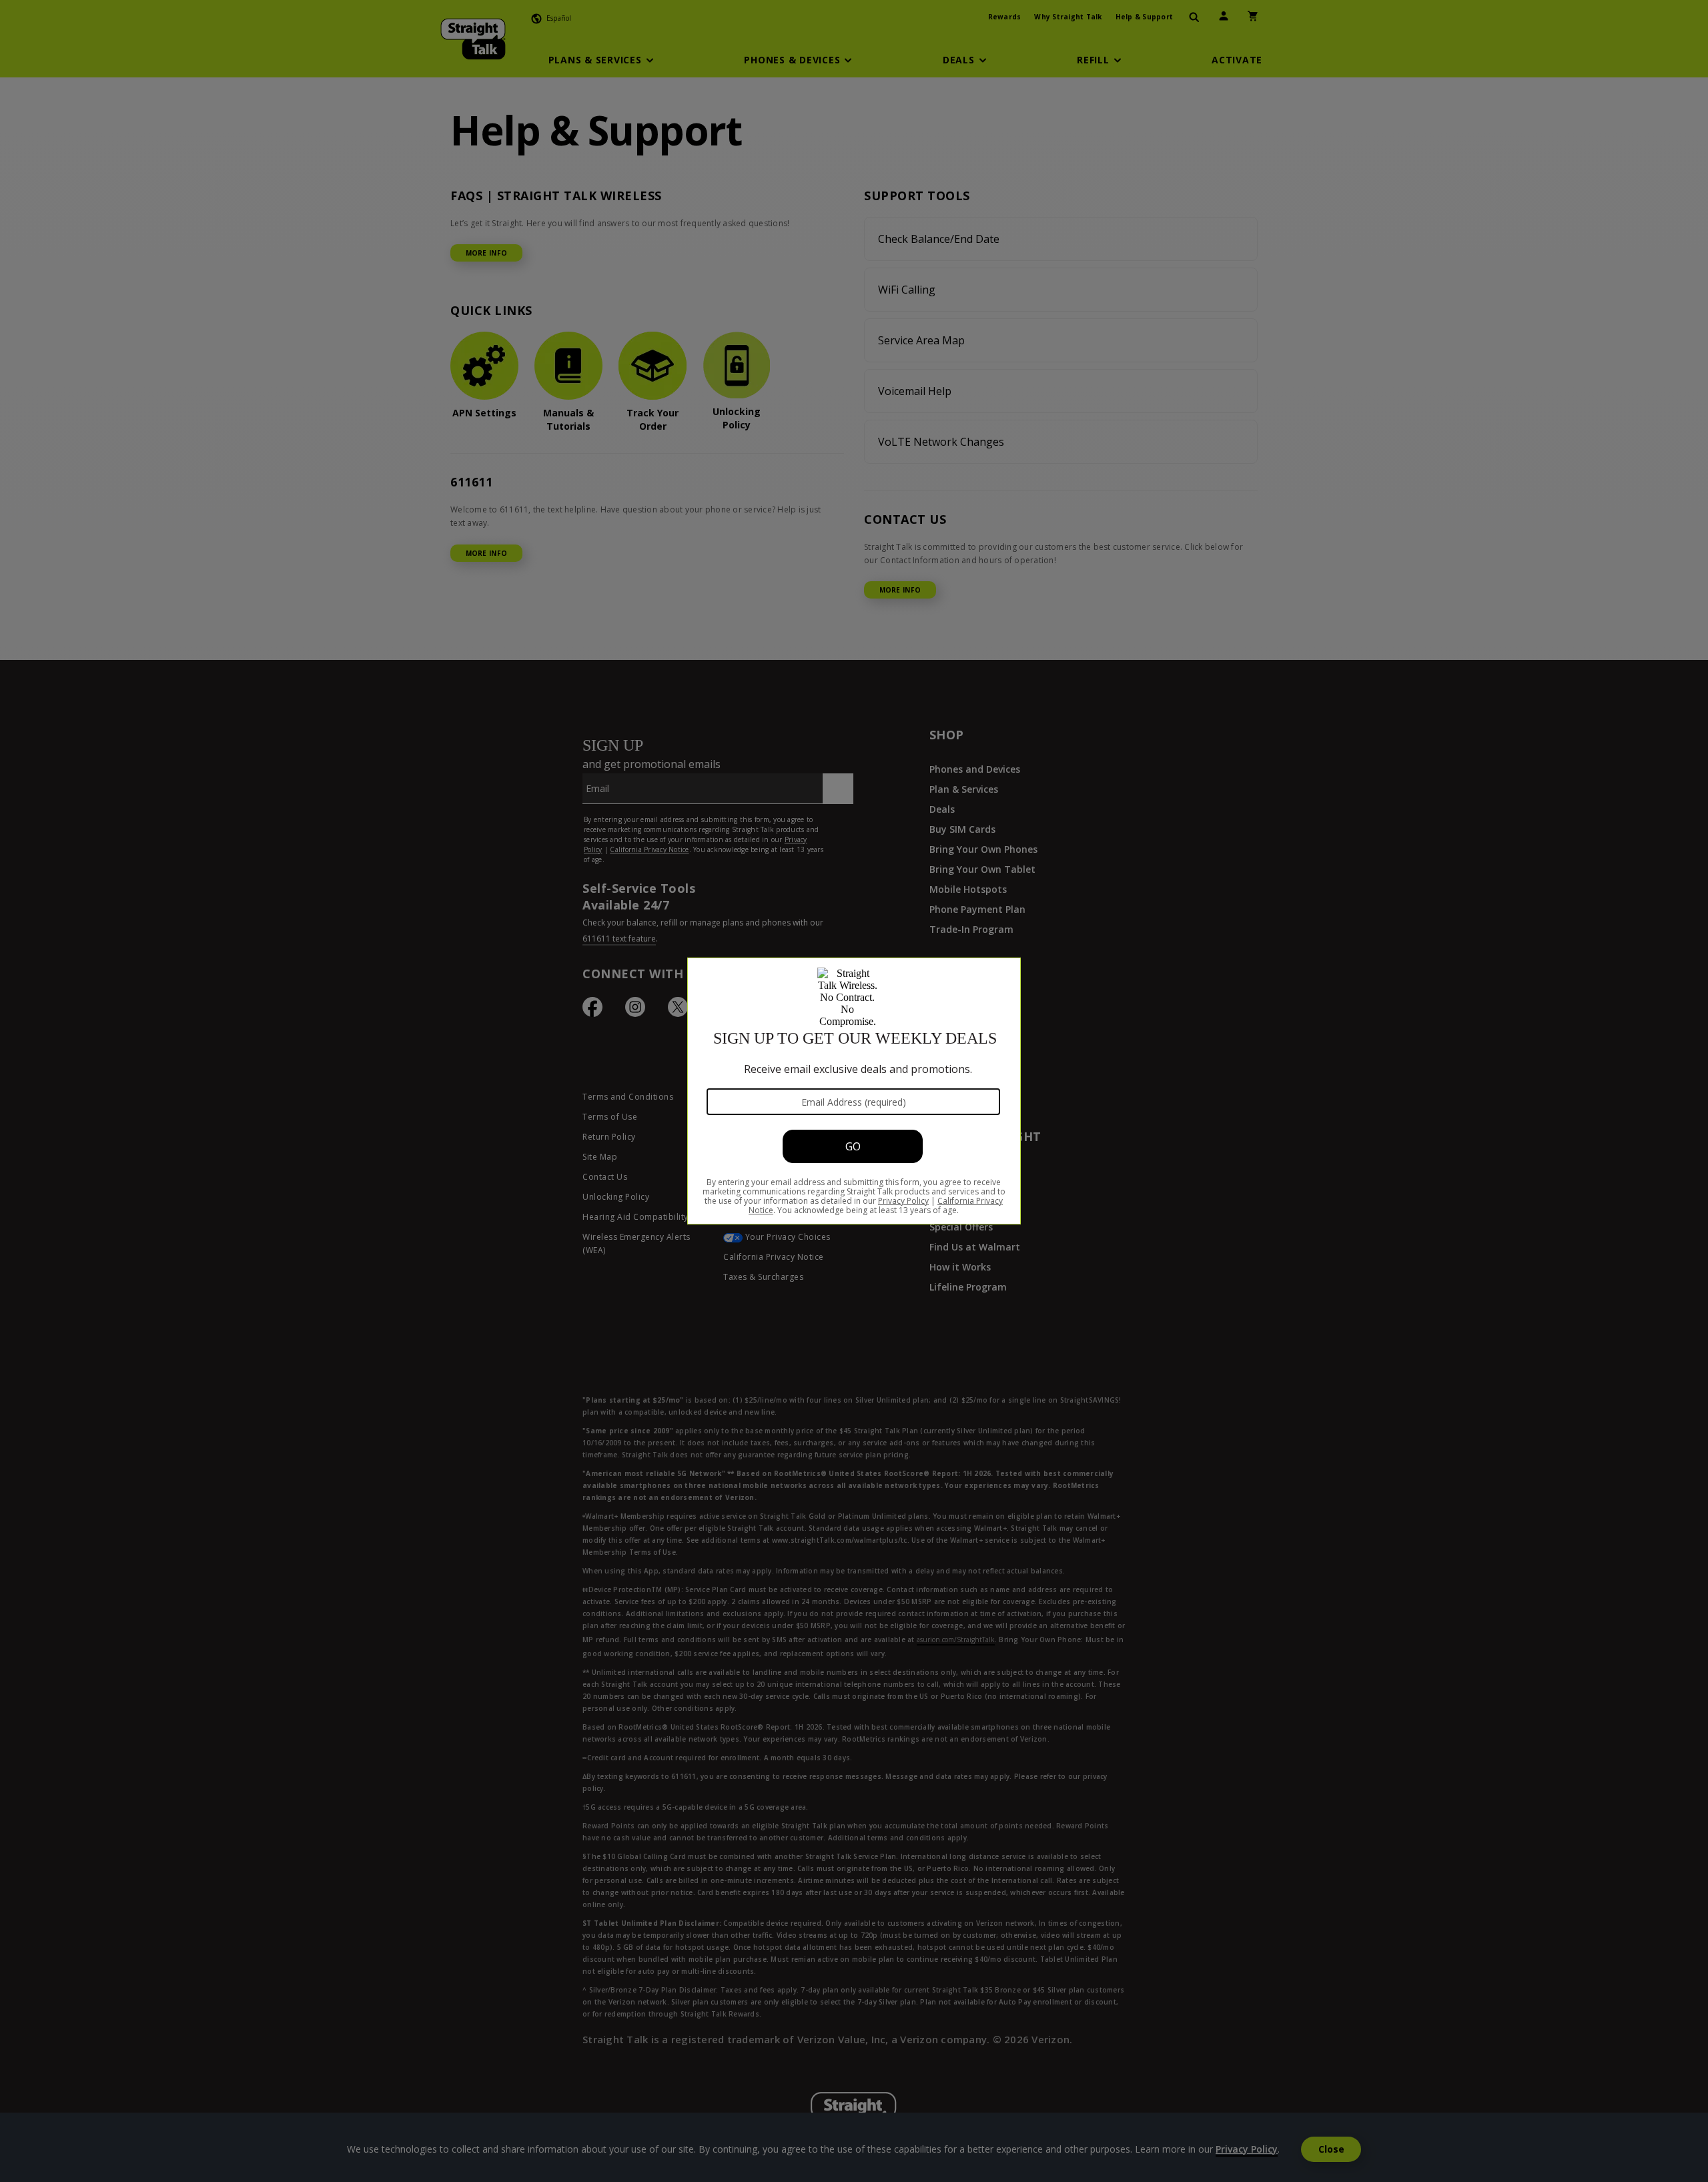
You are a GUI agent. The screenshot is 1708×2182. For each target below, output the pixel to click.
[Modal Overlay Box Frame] (854, 1091)
